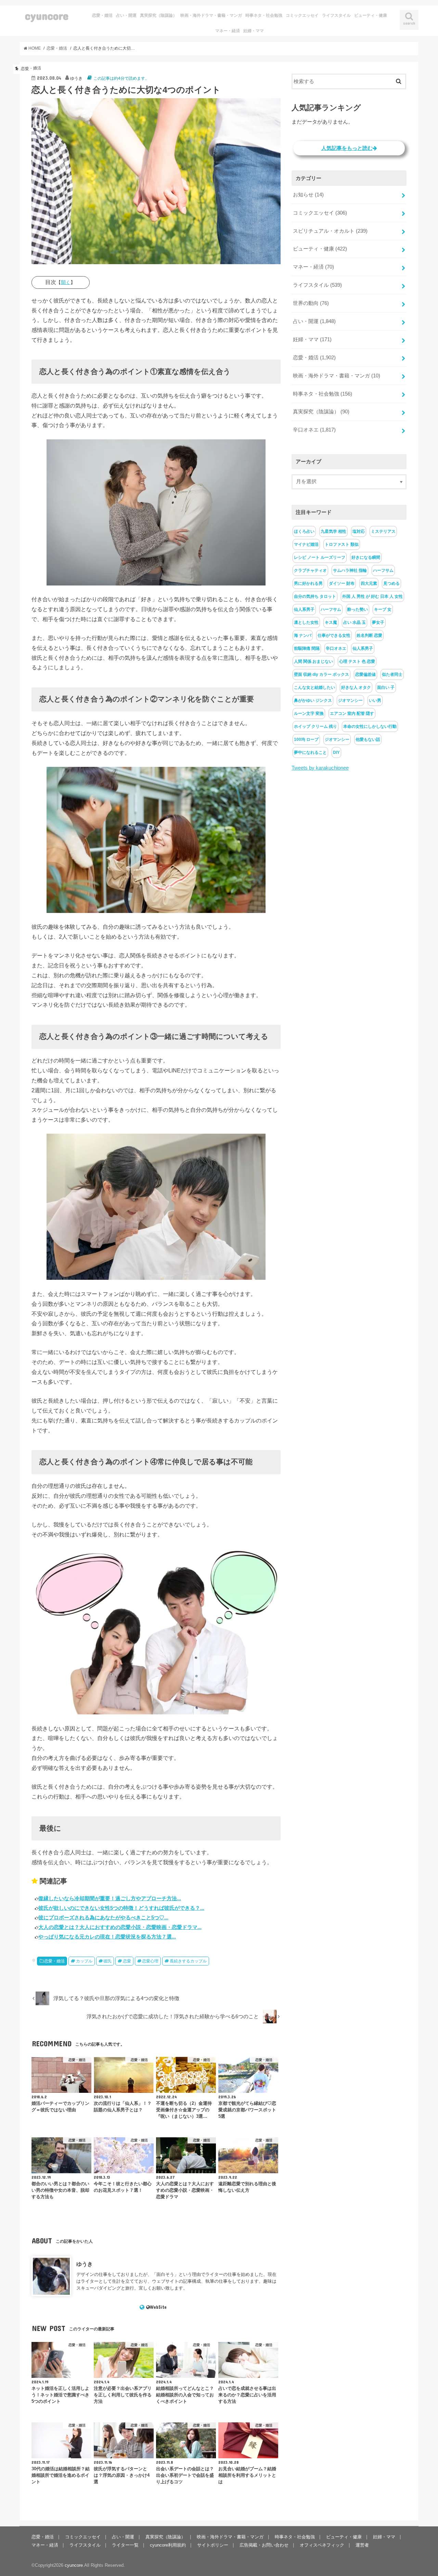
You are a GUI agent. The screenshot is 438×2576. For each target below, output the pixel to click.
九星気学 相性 (333, 531)
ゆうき (85, 2264)
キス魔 (331, 622)
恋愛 (127, 1961)
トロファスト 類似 (342, 544)
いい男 (375, 700)
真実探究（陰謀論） (158, 15)
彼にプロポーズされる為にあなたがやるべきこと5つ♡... (103, 1917)
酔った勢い (358, 609)
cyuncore (47, 16)
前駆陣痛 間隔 (307, 648)
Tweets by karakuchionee (320, 768)
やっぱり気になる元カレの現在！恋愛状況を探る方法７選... (107, 1937)
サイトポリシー (213, 2545)
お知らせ (308, 195)
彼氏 (107, 1961)
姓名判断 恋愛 (369, 635)
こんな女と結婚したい (314, 687)
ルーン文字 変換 (309, 713)
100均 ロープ (306, 739)
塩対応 (359, 531)
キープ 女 (383, 609)
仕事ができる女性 (334, 635)
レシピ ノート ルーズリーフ (320, 557)
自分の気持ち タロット (315, 596)
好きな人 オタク (356, 687)
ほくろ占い (304, 531)
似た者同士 (392, 674)
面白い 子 (386, 687)
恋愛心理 (150, 1961)
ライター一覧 (125, 2545)
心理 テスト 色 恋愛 (357, 661)
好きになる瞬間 (366, 557)
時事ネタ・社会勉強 (264, 15)
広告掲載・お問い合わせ (264, 2545)
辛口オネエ (314, 430)
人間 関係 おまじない (313, 661)
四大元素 (369, 583)
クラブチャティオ (310, 570)
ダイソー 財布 (342, 583)
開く (66, 282)
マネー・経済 (228, 31)
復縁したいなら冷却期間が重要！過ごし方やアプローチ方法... (110, 1898)
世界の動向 (311, 303)
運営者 (362, 2545)
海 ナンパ (303, 635)
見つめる (391, 583)
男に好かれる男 (308, 583)
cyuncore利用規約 (168, 2545)
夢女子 (378, 622)
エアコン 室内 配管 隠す (352, 713)
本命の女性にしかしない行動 (370, 726)
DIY (336, 752)
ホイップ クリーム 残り (315, 726)
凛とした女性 (306, 622)
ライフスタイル (336, 15)
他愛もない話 (368, 739)
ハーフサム (383, 570)
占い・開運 (126, 15)
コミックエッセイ (302, 15)
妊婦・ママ (254, 31)
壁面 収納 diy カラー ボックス (321, 674)
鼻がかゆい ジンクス (313, 700)
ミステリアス (383, 531)
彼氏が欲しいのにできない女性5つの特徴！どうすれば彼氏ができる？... (121, 1908)
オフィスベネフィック (322, 2545)
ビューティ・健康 (371, 15)
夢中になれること (310, 752)
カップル (84, 1961)
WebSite (158, 2307)
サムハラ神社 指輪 (350, 570)
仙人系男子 (304, 609)
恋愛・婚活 (102, 15)
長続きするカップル (188, 1961)
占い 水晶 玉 (355, 622)
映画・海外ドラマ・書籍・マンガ (211, 15)
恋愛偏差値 (365, 674)
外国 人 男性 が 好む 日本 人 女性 (372, 596)
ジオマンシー (350, 700)
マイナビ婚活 (306, 544)
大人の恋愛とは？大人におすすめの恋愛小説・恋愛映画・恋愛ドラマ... (120, 1927)
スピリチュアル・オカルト (330, 231)
